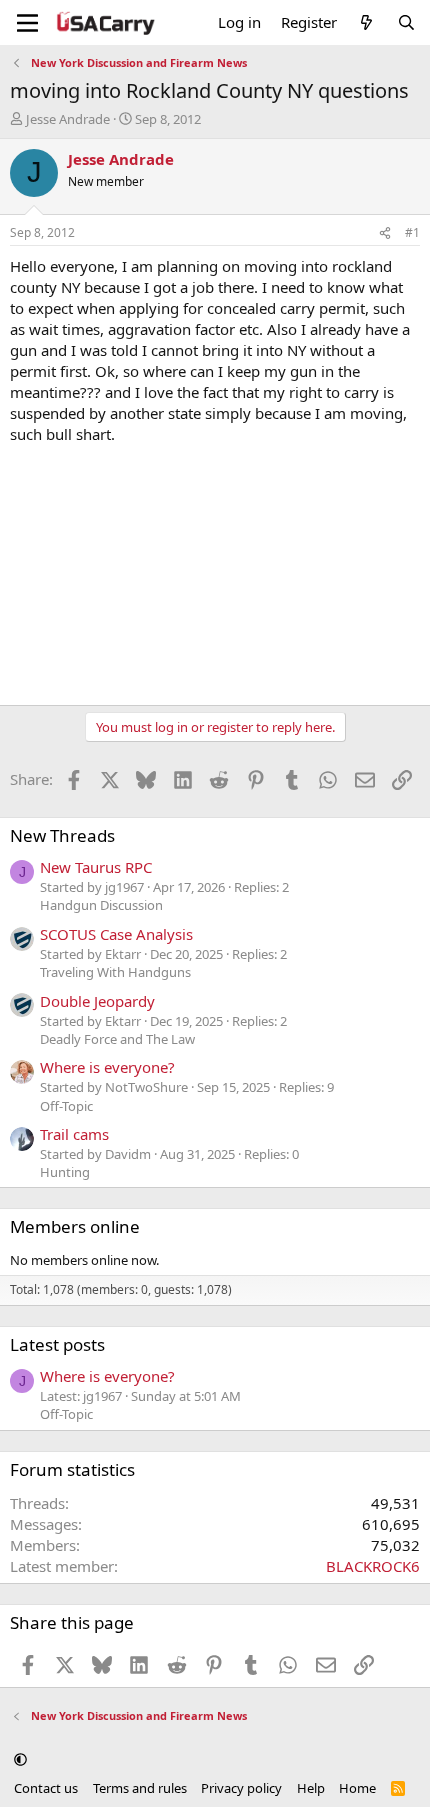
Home (357, 1788)
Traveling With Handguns (115, 972)
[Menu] (27, 23)
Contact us (46, 1788)
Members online (75, 1226)
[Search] (406, 22)
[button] (20, 1760)
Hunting (65, 1172)
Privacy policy (241, 1788)
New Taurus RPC (96, 867)
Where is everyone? (107, 1067)
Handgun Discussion (101, 905)
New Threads (62, 835)
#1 (412, 232)
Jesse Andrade (68, 119)
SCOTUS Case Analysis (116, 934)
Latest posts (57, 1344)
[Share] (385, 233)
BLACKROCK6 (373, 1566)
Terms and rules (140, 1788)
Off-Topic (66, 1106)
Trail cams (74, 1134)
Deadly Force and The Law (117, 1039)
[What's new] (366, 22)
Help (311, 1788)
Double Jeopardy (97, 1001)
